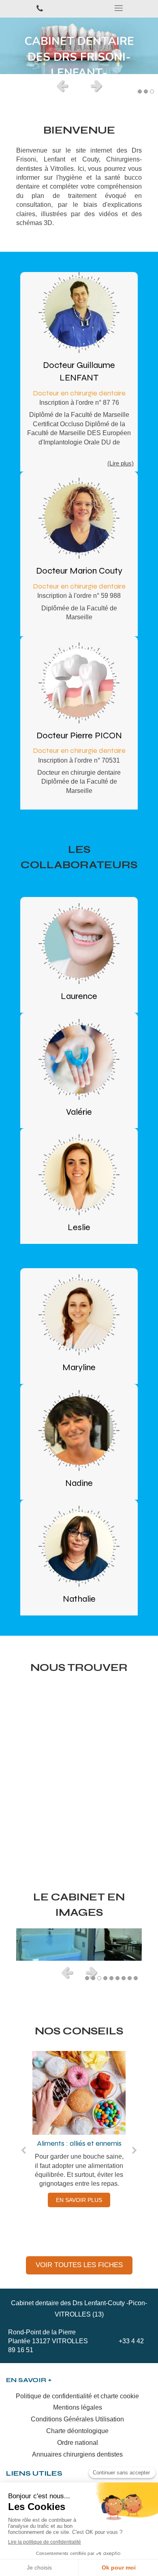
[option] (79, 46)
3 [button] (152, 91)
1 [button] (140, 91)
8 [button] (130, 1978)
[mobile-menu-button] (118, 8)
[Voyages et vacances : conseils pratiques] (79, 2093)
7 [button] (124, 1978)
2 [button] (146, 91)
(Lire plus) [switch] (121, 463)
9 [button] (136, 1978)
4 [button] (105, 1978)
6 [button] (117, 1978)
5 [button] (111, 1978)
